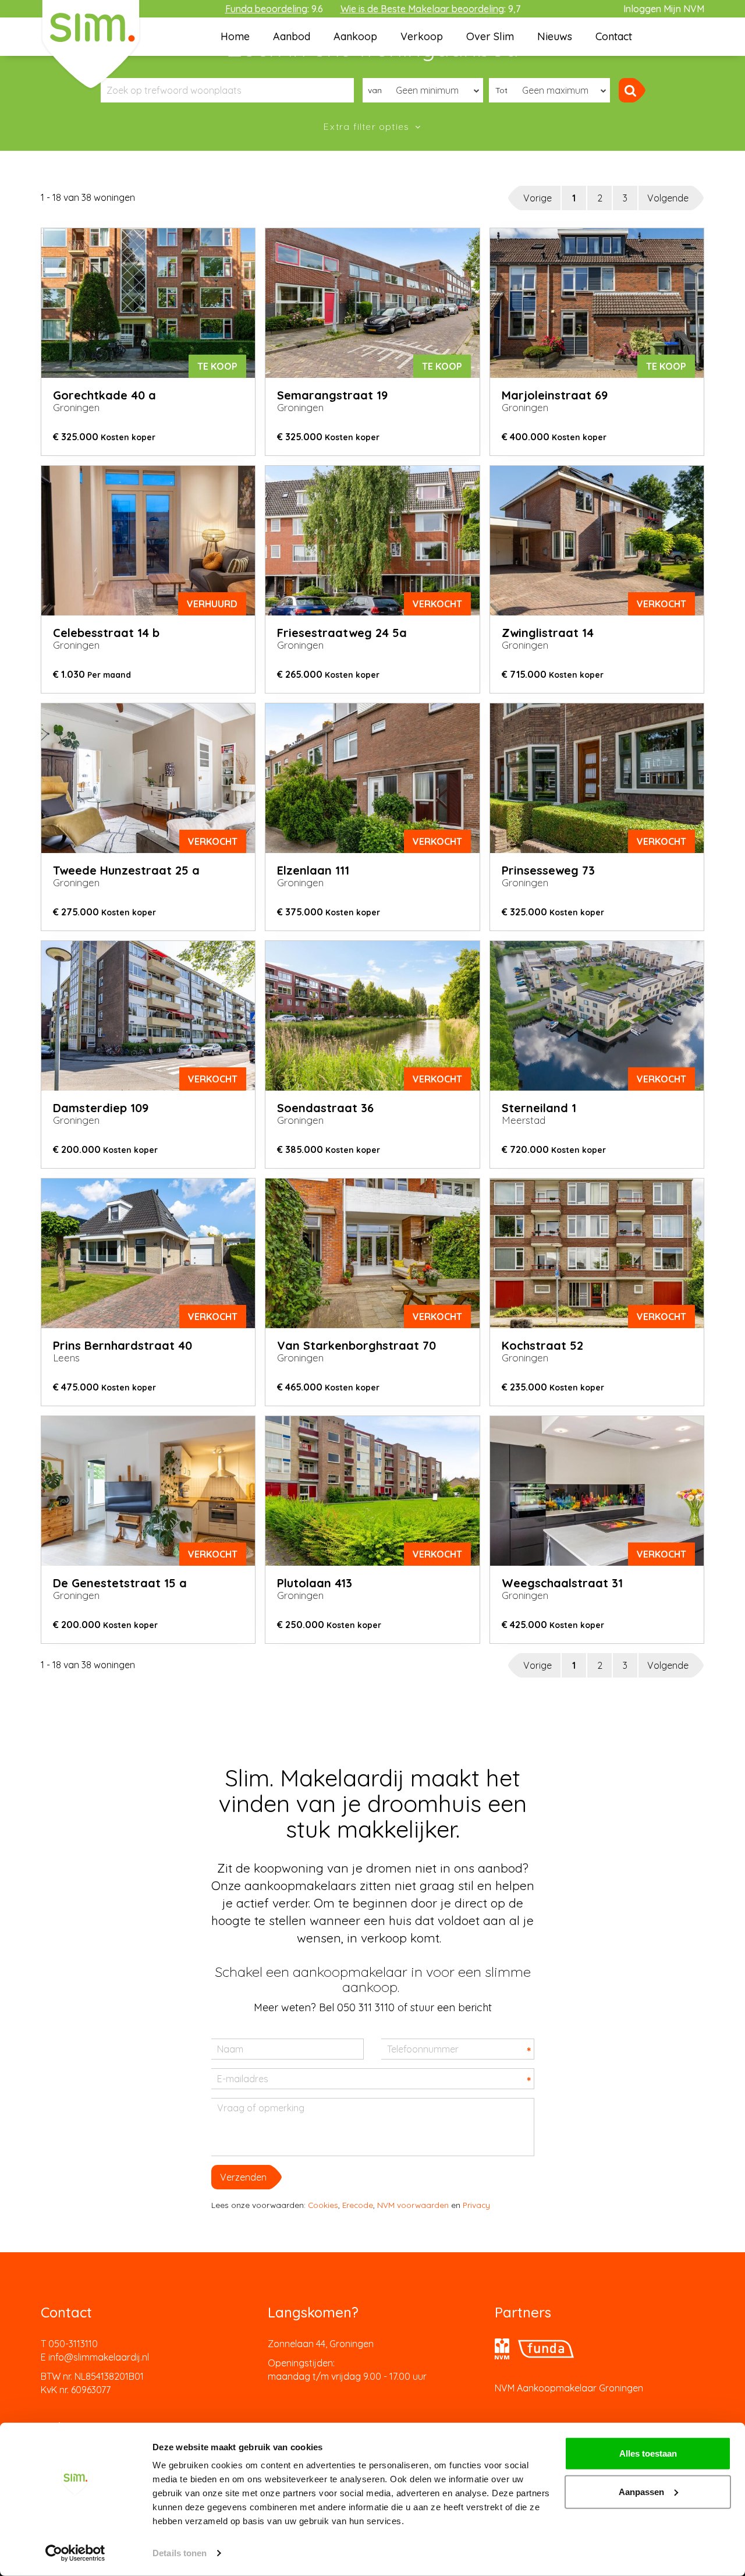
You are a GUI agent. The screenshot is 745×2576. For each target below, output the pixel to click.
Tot (501, 90)
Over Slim (490, 36)
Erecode (358, 2205)
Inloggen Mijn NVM (664, 9)
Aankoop (355, 36)
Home (235, 36)
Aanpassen (641, 2491)
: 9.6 (274, 9)
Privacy (476, 2205)
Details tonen (180, 2553)
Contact (614, 36)
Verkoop (422, 36)
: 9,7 (430, 9)
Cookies (323, 2205)
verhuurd (212, 604)
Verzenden (243, 2177)
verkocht (437, 604)
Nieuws (555, 36)
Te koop (217, 366)
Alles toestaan (648, 2453)
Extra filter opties (368, 126)
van (375, 90)
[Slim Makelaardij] (91, 44)
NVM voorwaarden (413, 2205)
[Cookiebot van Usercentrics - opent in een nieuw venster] (75, 2553)
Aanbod (292, 36)
